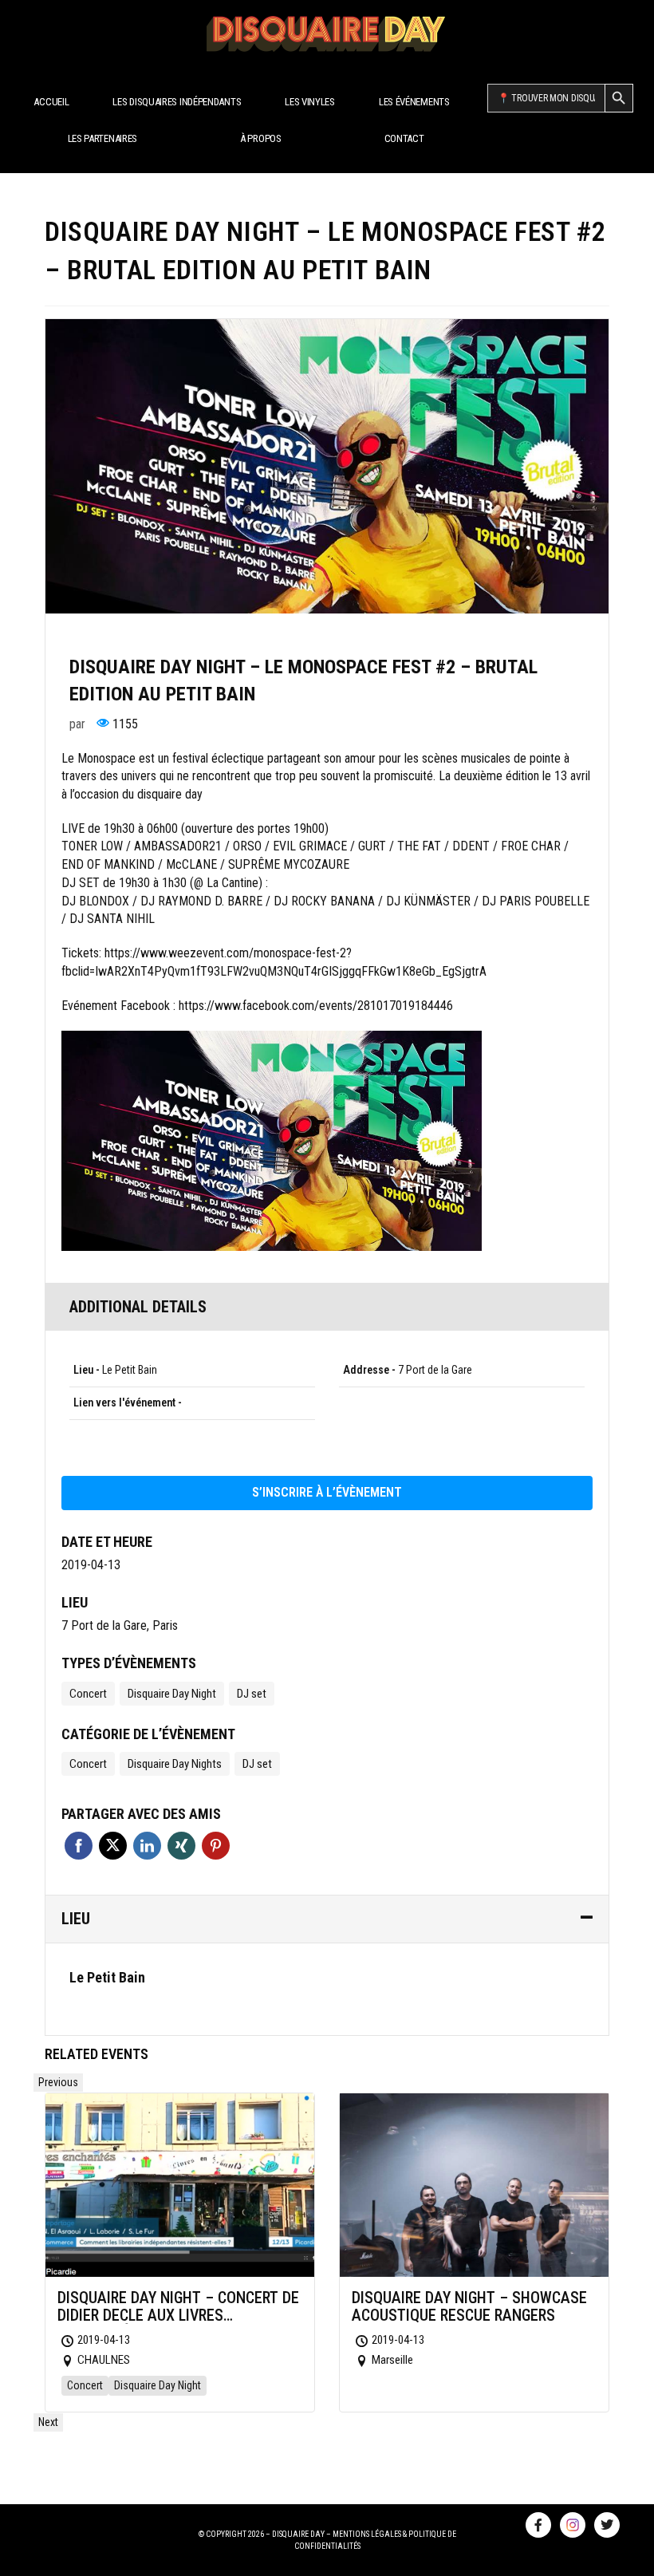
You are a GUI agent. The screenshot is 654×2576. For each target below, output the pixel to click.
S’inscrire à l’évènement (327, 1492)
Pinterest (216, 1846)
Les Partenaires (103, 138)
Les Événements (414, 102)
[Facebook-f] (538, 2525)
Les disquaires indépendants (177, 102)
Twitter (113, 1846)
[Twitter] (607, 2525)
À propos (261, 138)
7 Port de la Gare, (105, 1625)
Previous (58, 2082)
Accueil (51, 102)
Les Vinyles (310, 102)
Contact (404, 138)
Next (48, 2422)
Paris (165, 1625)
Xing (181, 1846)
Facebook (79, 1846)
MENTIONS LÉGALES (367, 2534)
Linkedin (147, 1846)
